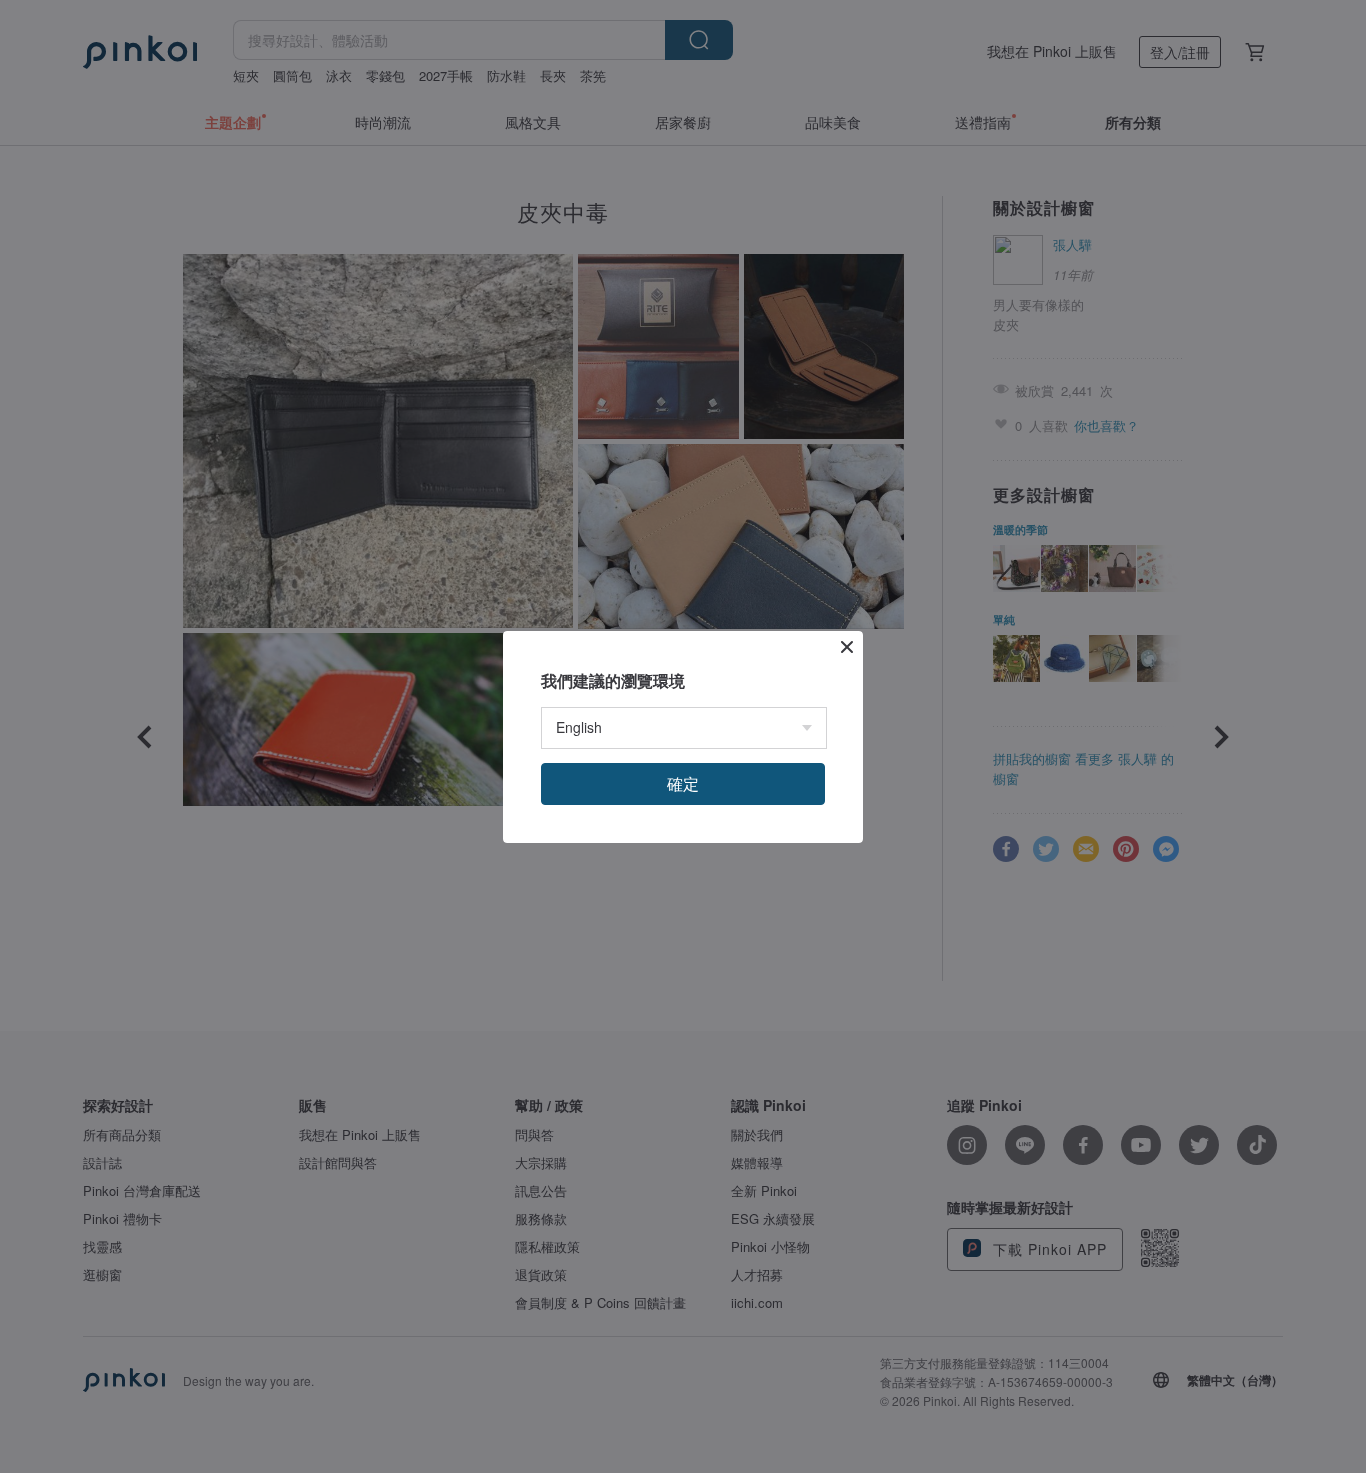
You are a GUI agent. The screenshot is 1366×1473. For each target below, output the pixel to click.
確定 (683, 783)
